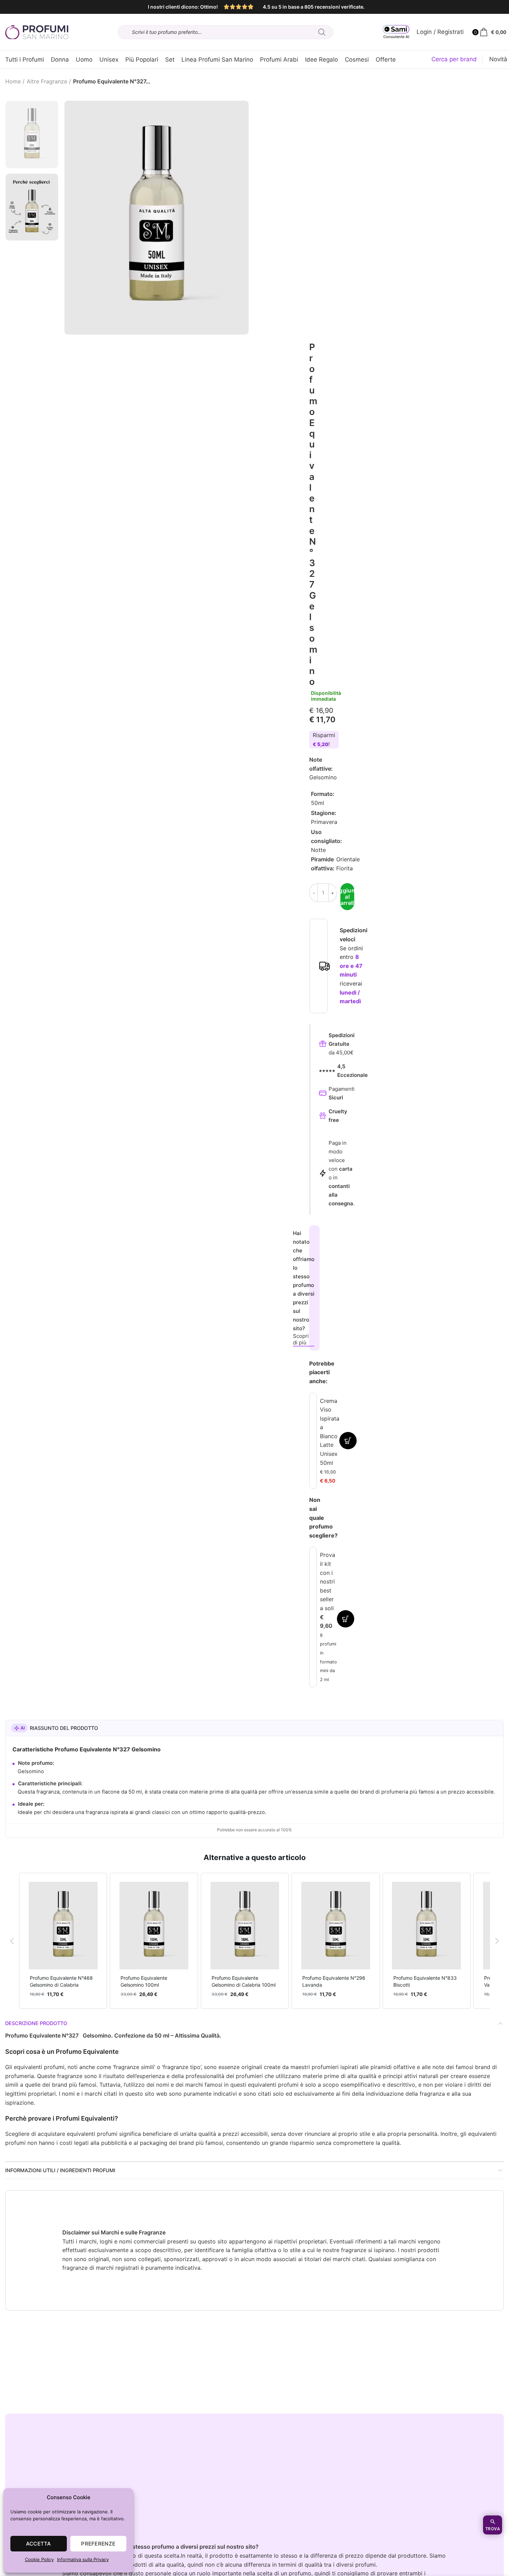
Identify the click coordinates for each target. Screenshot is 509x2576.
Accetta (39, 2544)
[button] (12, 1941)
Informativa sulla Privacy (83, 2559)
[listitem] (63, 1941)
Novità (498, 59)
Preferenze (98, 2544)
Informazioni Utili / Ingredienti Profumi (60, 2170)
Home (13, 81)
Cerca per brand (454, 59)
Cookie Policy (39, 2559)
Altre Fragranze (47, 81)
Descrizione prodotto (36, 2023)
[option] (32, 134)
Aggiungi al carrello (347, 897)
